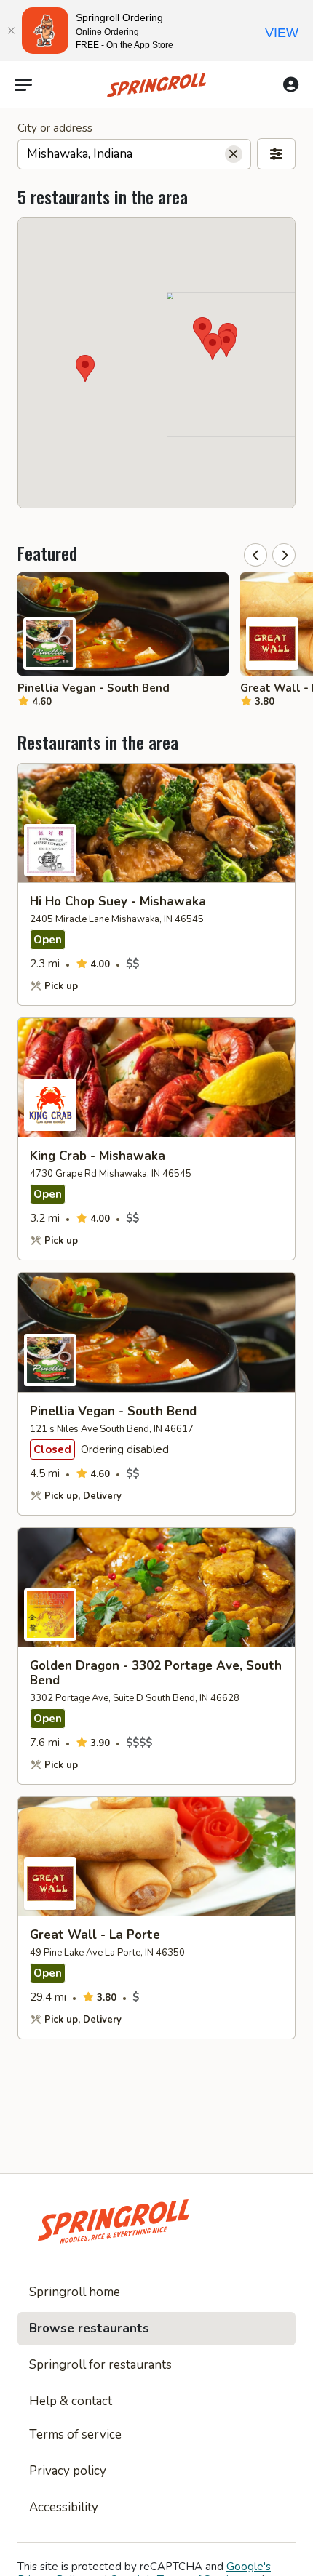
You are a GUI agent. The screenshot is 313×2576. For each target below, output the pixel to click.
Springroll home (75, 2292)
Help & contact (71, 2401)
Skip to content (156, 47)
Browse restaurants (89, 2328)
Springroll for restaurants (100, 2365)
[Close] (11, 31)
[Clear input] (234, 154)
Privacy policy (68, 2471)
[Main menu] (23, 85)
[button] (213, 347)
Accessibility (64, 2507)
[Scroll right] (284, 555)
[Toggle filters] (276, 154)
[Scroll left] (255, 555)
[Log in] (291, 84)
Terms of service (75, 2435)
